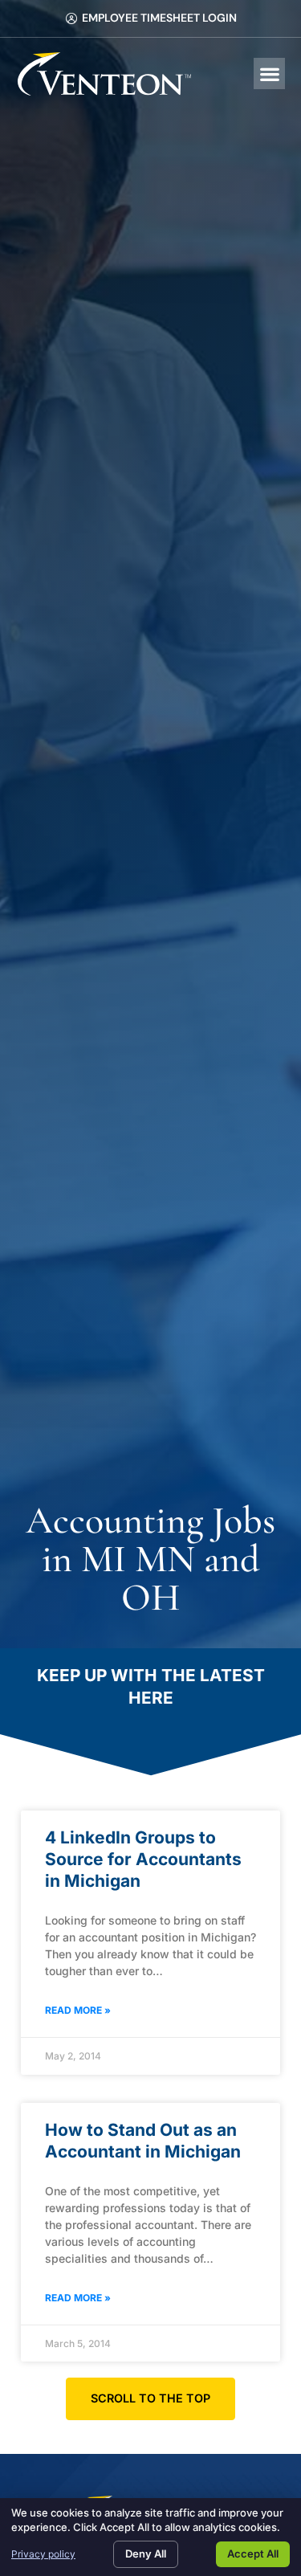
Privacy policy (43, 2554)
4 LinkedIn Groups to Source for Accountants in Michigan (143, 1860)
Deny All (146, 2554)
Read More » (78, 2010)
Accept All (253, 2554)
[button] (269, 73)
